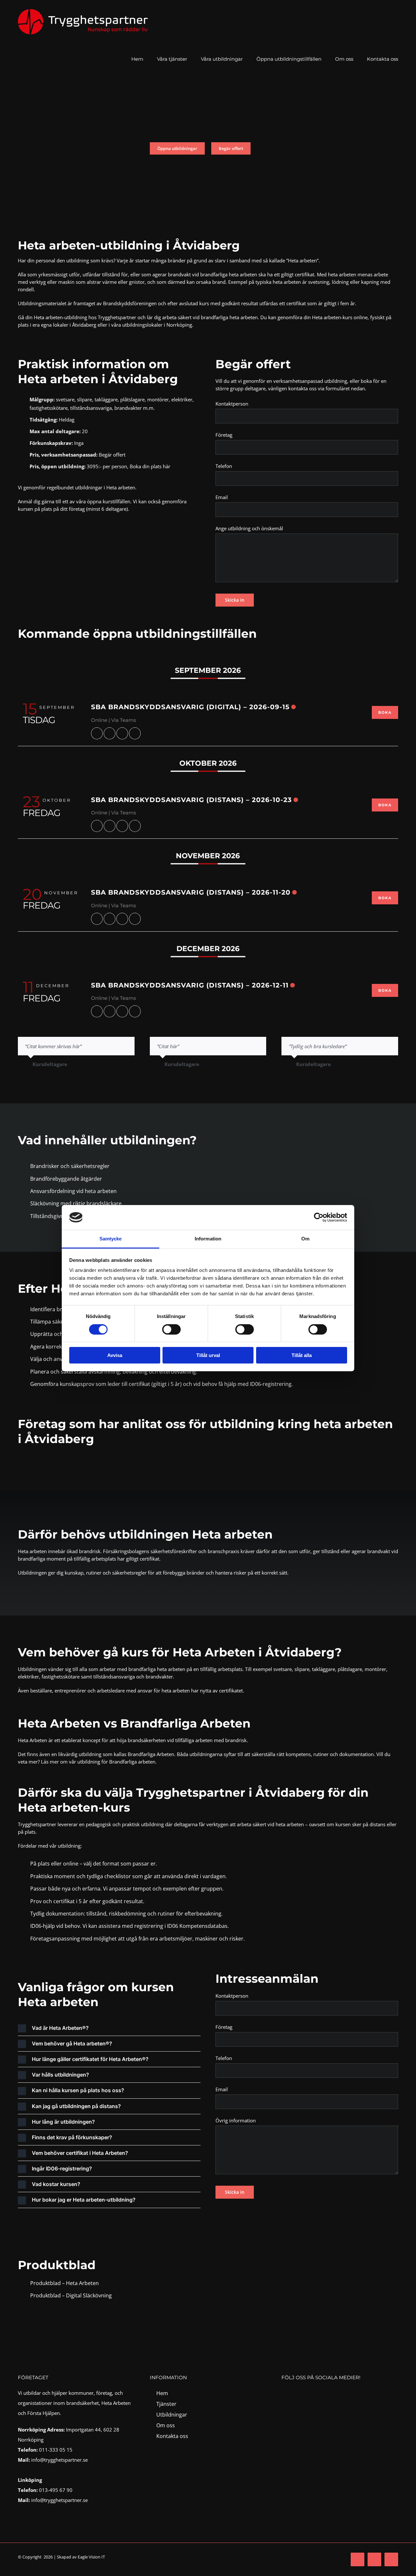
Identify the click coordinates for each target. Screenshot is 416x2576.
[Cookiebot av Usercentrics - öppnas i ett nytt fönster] (319, 1217)
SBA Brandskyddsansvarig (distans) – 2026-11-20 (191, 892)
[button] (109, 2028)
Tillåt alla (302, 1355)
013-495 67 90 (56, 2490)
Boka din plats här (150, 466)
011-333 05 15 (56, 2450)
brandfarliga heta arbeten (229, 274)
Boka (385, 712)
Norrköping (179, 325)
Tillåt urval (208, 1355)
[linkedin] (310, 2392)
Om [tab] (305, 1239)
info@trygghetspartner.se (59, 2460)
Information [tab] (208, 1239)
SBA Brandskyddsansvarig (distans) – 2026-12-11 (190, 985)
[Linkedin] (122, 733)
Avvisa (115, 1355)
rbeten (91, 2283)
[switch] (171, 1329)
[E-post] (135, 733)
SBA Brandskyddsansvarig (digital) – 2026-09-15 (190, 707)
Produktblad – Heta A (56, 2283)
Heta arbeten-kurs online (340, 317)
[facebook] (285, 2392)
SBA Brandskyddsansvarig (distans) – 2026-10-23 (191, 800)
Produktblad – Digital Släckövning (71, 2295)
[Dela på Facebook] (97, 733)
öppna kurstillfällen (109, 501)
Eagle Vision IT (91, 2557)
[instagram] (297, 2392)
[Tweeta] (110, 733)
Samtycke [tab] (111, 1239)
